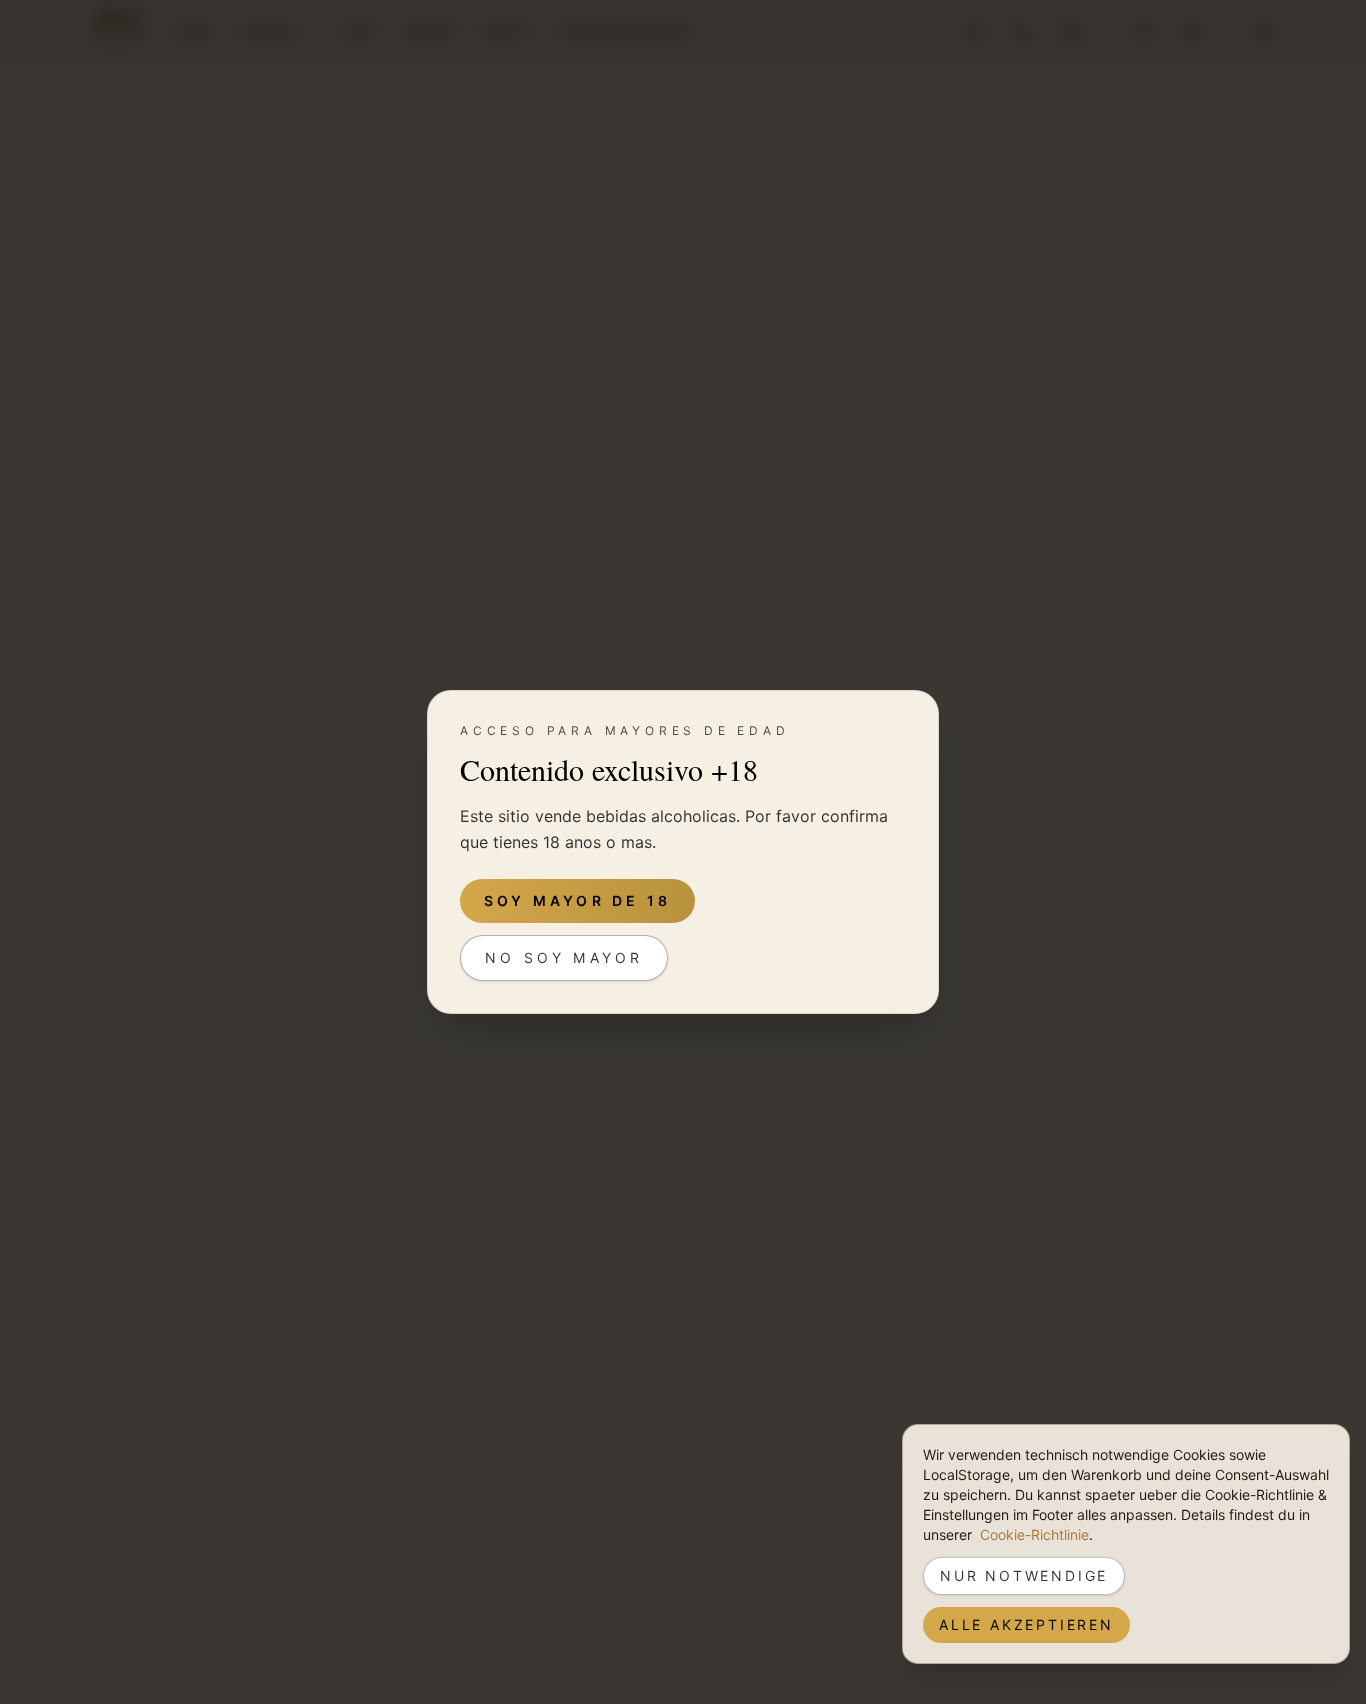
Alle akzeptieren (1026, 1624)
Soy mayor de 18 (577, 900)
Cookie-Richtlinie (1034, 1534)
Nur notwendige (1024, 1575)
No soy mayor (564, 957)
